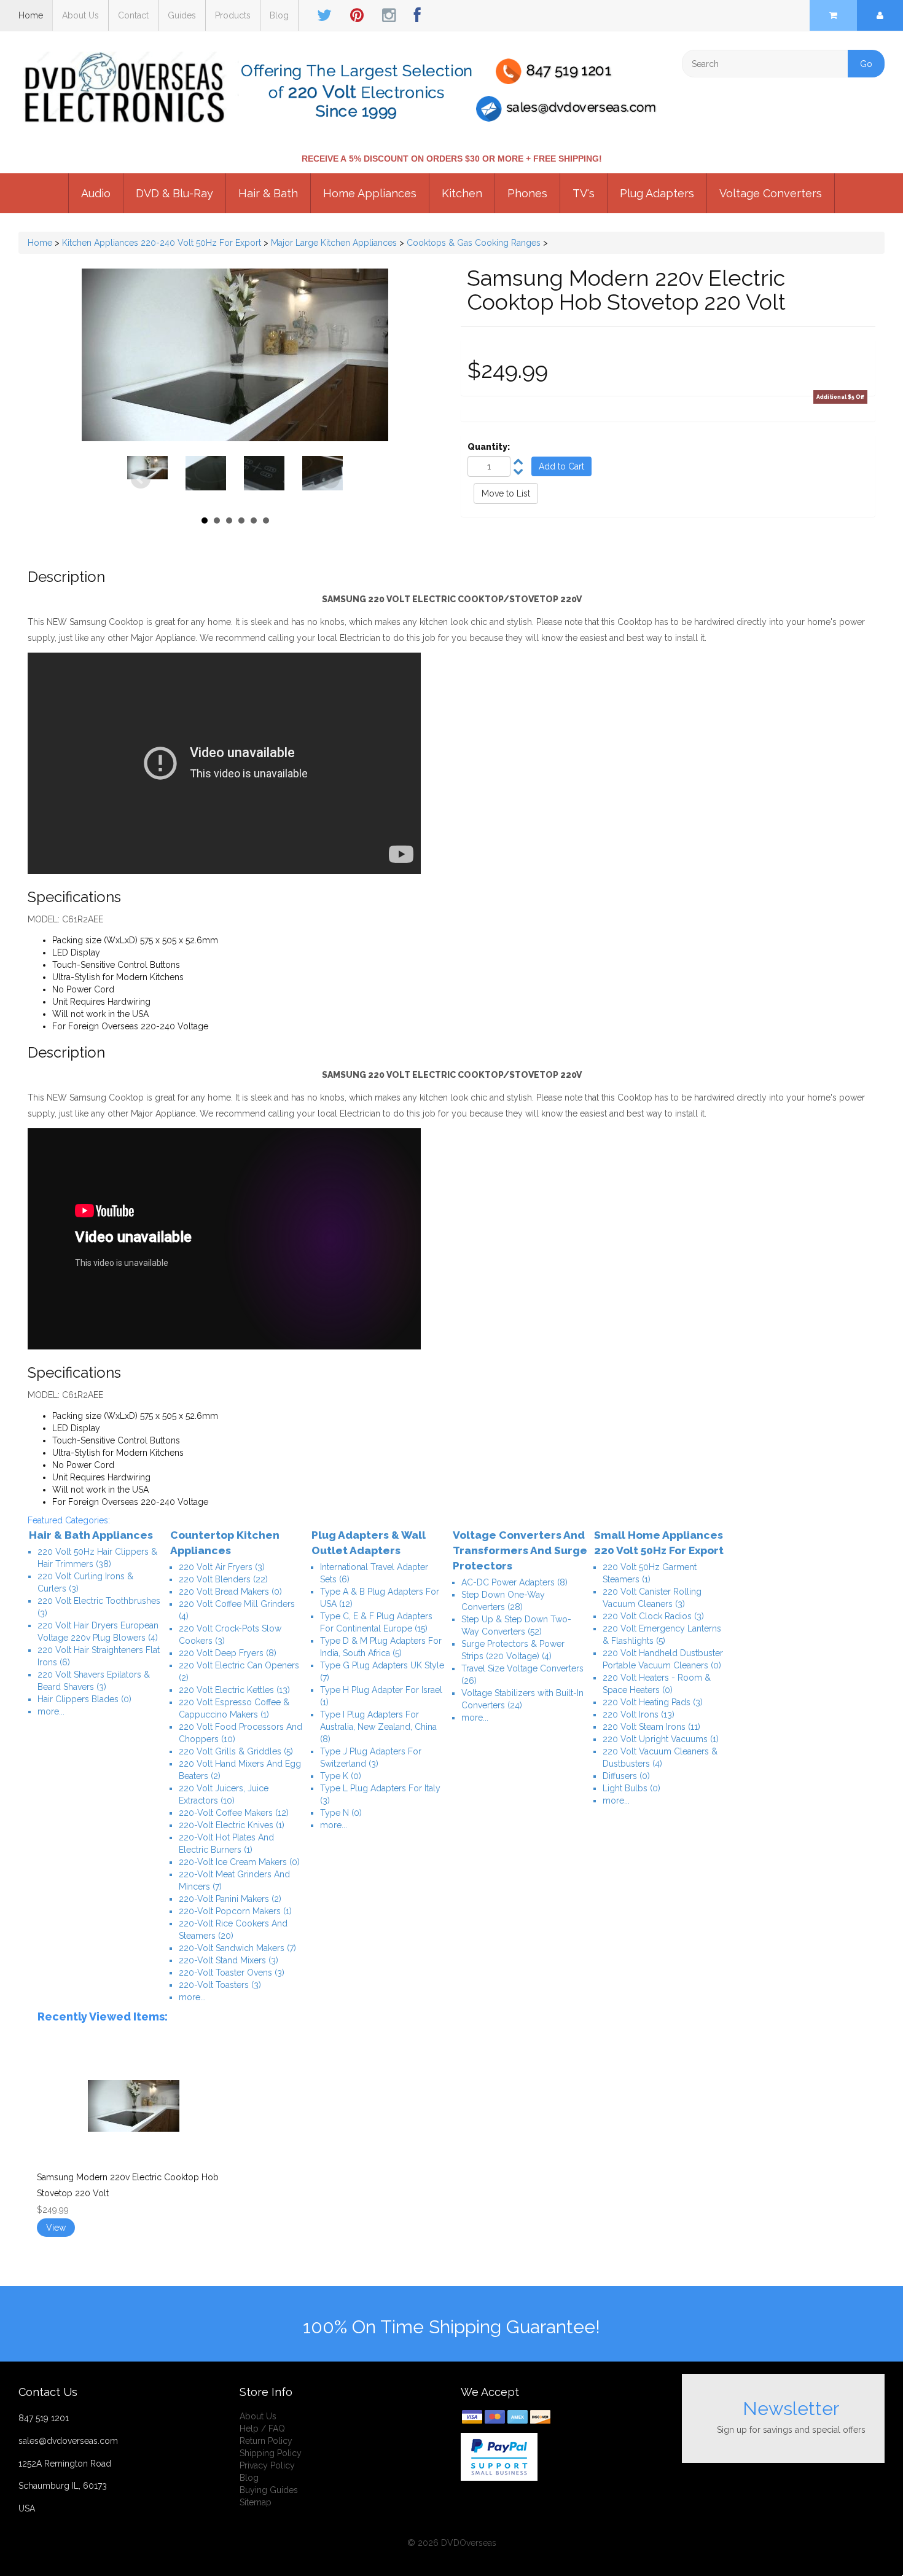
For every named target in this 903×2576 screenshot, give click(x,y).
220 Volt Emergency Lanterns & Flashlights (662, 1635)
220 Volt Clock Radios (653, 1616)
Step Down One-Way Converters (503, 1601)
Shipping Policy (271, 2453)
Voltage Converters (771, 193)
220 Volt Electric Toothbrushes (99, 1607)
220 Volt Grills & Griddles (236, 1751)
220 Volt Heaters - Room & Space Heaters (657, 1684)
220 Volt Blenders (223, 1579)
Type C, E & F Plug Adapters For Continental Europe (376, 1622)
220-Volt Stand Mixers (229, 1960)
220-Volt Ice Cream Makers (239, 1862)
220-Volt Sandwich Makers (237, 1948)
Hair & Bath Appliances (91, 1535)
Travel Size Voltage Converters (522, 1675)
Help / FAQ (262, 2429)
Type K (341, 1776)
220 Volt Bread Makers (230, 1592)
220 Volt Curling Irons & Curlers (85, 1582)
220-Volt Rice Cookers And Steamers (233, 1930)
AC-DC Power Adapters (514, 1582)
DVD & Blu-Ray (174, 193)
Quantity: (489, 447)
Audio (96, 193)
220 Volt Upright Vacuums (661, 1739)
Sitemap (256, 2502)
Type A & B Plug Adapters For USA (380, 1598)
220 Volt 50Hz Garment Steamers (650, 1573)
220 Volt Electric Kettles (234, 1690)
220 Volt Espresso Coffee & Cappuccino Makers (234, 1708)
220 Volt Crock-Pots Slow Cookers (230, 1635)
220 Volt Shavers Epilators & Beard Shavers (94, 1681)
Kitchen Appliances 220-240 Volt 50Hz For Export (162, 243)
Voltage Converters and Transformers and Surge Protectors (520, 1550)
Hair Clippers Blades (84, 1699)
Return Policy (266, 2441)
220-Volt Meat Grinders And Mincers (234, 1880)
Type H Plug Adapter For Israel (381, 1696)
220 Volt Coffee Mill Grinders (237, 1610)
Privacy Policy (267, 2465)
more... (51, 1711)
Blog (279, 15)
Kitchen (462, 193)
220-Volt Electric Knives (232, 1825)
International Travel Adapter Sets (374, 1573)
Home (31, 15)
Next (330, 479)
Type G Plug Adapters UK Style (382, 1671)
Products (233, 15)
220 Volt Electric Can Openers (239, 1671)
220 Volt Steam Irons (651, 1727)
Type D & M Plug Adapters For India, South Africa (381, 1647)
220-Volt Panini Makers (230, 1899)
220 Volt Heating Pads (653, 1702)
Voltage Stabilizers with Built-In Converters (522, 1699)
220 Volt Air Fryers (222, 1567)
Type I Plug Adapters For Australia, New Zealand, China (378, 1727)
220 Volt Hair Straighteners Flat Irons (99, 1656)
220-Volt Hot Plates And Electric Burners (226, 1844)
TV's (584, 193)
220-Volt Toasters (220, 1985)
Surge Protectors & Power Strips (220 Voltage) (513, 1650)
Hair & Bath (268, 193)
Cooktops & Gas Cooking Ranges (474, 243)
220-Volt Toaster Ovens (232, 1973)
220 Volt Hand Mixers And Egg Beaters (240, 1770)
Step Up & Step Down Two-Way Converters (516, 1625)
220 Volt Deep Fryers (228, 1653)
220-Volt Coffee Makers (234, 1813)
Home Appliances (370, 193)
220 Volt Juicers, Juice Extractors (224, 1794)
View (56, 2228)
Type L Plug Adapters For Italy (380, 1794)
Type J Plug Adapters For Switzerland (371, 1757)
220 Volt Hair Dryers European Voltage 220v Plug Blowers (98, 1632)
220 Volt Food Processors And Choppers (240, 1733)
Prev (141, 479)
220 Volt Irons (639, 1714)
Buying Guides (269, 2490)
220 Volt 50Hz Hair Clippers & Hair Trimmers (97, 1558)
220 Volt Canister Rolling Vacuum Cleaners (652, 1598)
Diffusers (626, 1776)
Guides (182, 15)
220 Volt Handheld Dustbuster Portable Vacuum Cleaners (663, 1659)
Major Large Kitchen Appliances (334, 243)
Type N (341, 1813)
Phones (527, 193)
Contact (133, 15)
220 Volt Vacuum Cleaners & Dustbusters (660, 1757)
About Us (80, 15)
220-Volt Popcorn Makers (235, 1911)
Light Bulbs (631, 1788)
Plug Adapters (657, 193)
